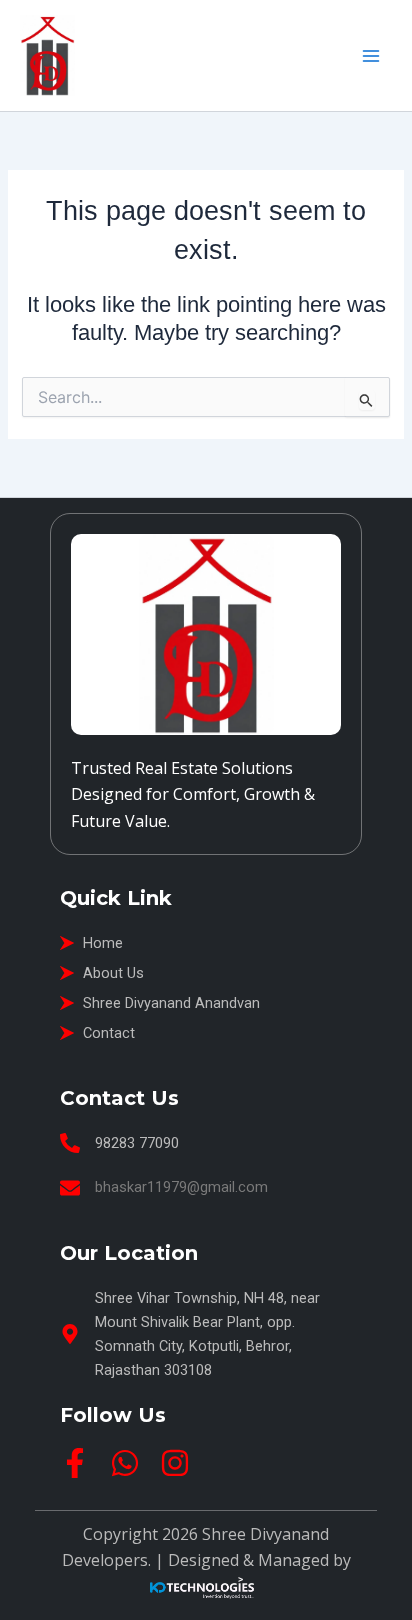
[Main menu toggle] (371, 56)
